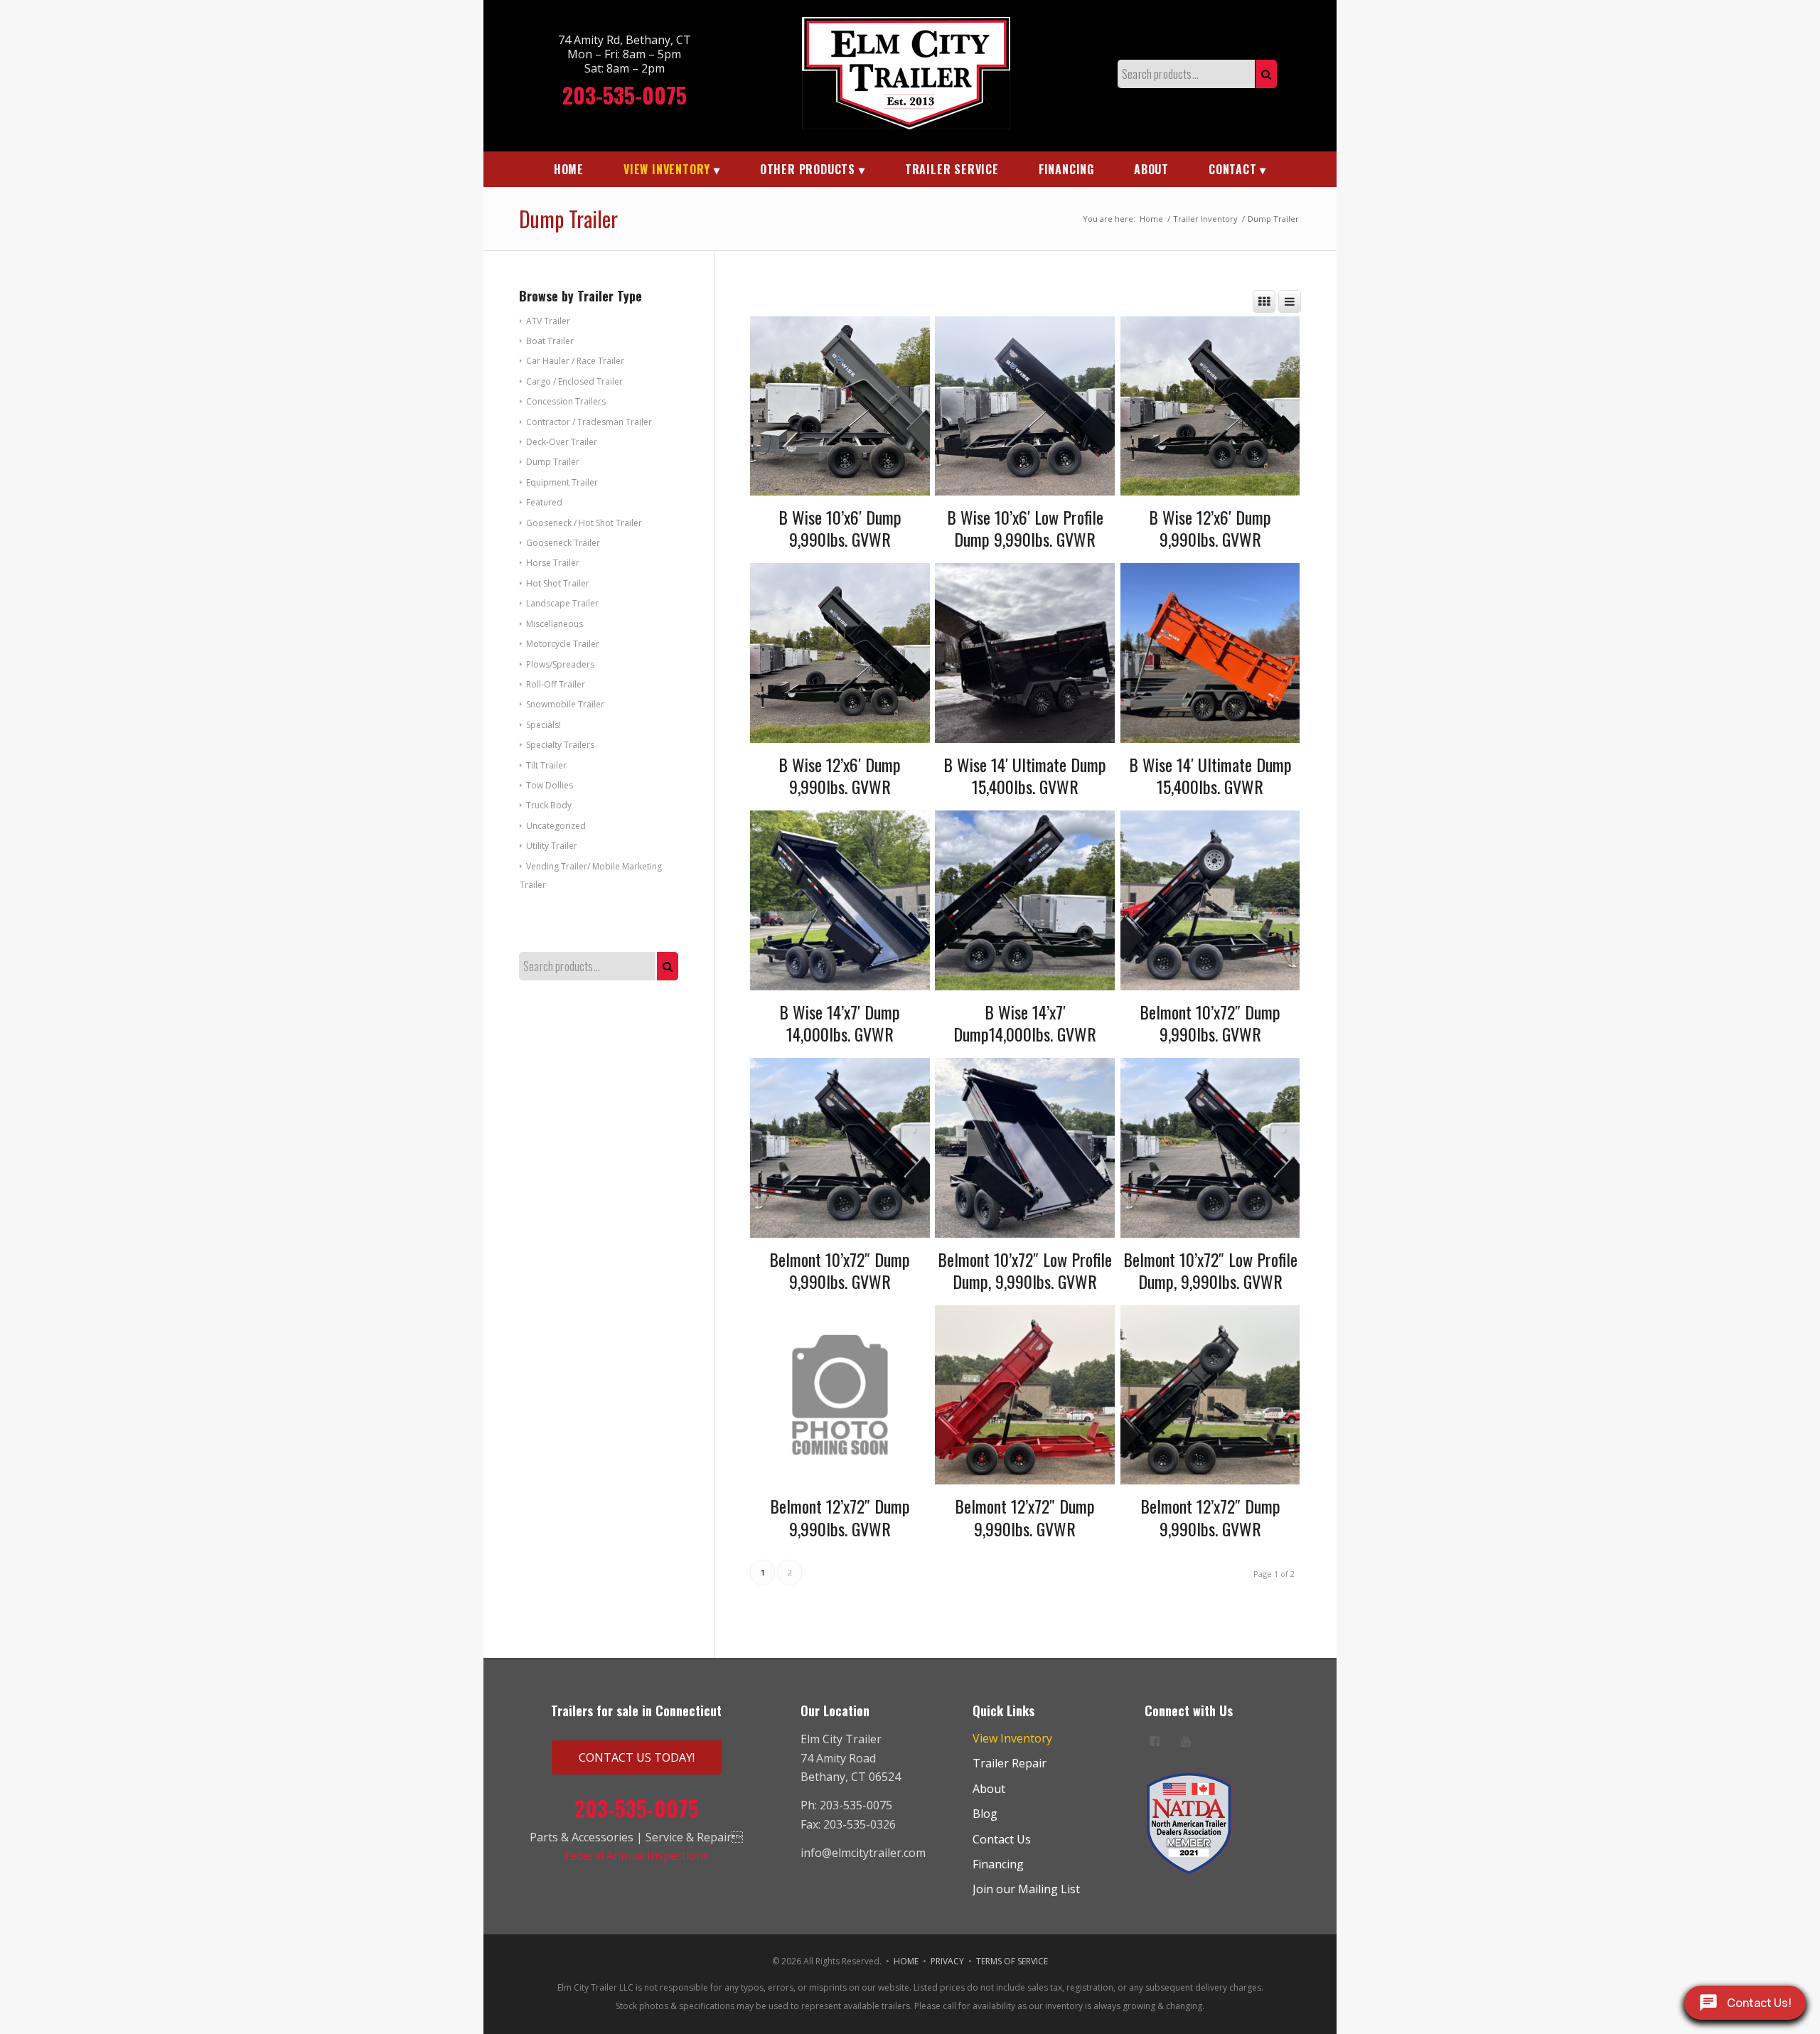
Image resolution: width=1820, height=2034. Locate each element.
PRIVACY (947, 1961)
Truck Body (549, 805)
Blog (985, 1814)
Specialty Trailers (560, 745)
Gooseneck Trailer (563, 543)
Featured (544, 502)
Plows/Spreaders (560, 664)
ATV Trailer (548, 321)
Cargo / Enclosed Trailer (574, 381)
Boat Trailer (550, 341)
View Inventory (1012, 1738)
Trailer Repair (1010, 1763)
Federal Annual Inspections (637, 1856)
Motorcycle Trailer (563, 644)
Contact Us (1002, 1839)
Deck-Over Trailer (562, 442)
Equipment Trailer (562, 482)
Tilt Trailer (546, 765)
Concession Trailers (566, 401)
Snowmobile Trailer (565, 704)
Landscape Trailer (562, 603)
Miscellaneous (555, 624)
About (989, 1789)
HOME (906, 1961)
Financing (998, 1864)
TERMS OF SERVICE (1012, 1961)
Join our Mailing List (1026, 1889)
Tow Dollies (550, 785)
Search (1266, 74)
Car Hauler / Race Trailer (575, 361)
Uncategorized (556, 826)
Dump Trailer (553, 462)
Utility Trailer (552, 846)
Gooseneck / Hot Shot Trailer (584, 523)
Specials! (544, 725)
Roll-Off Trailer (556, 684)
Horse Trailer (553, 563)
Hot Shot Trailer (558, 583)
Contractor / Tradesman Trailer (589, 422)
